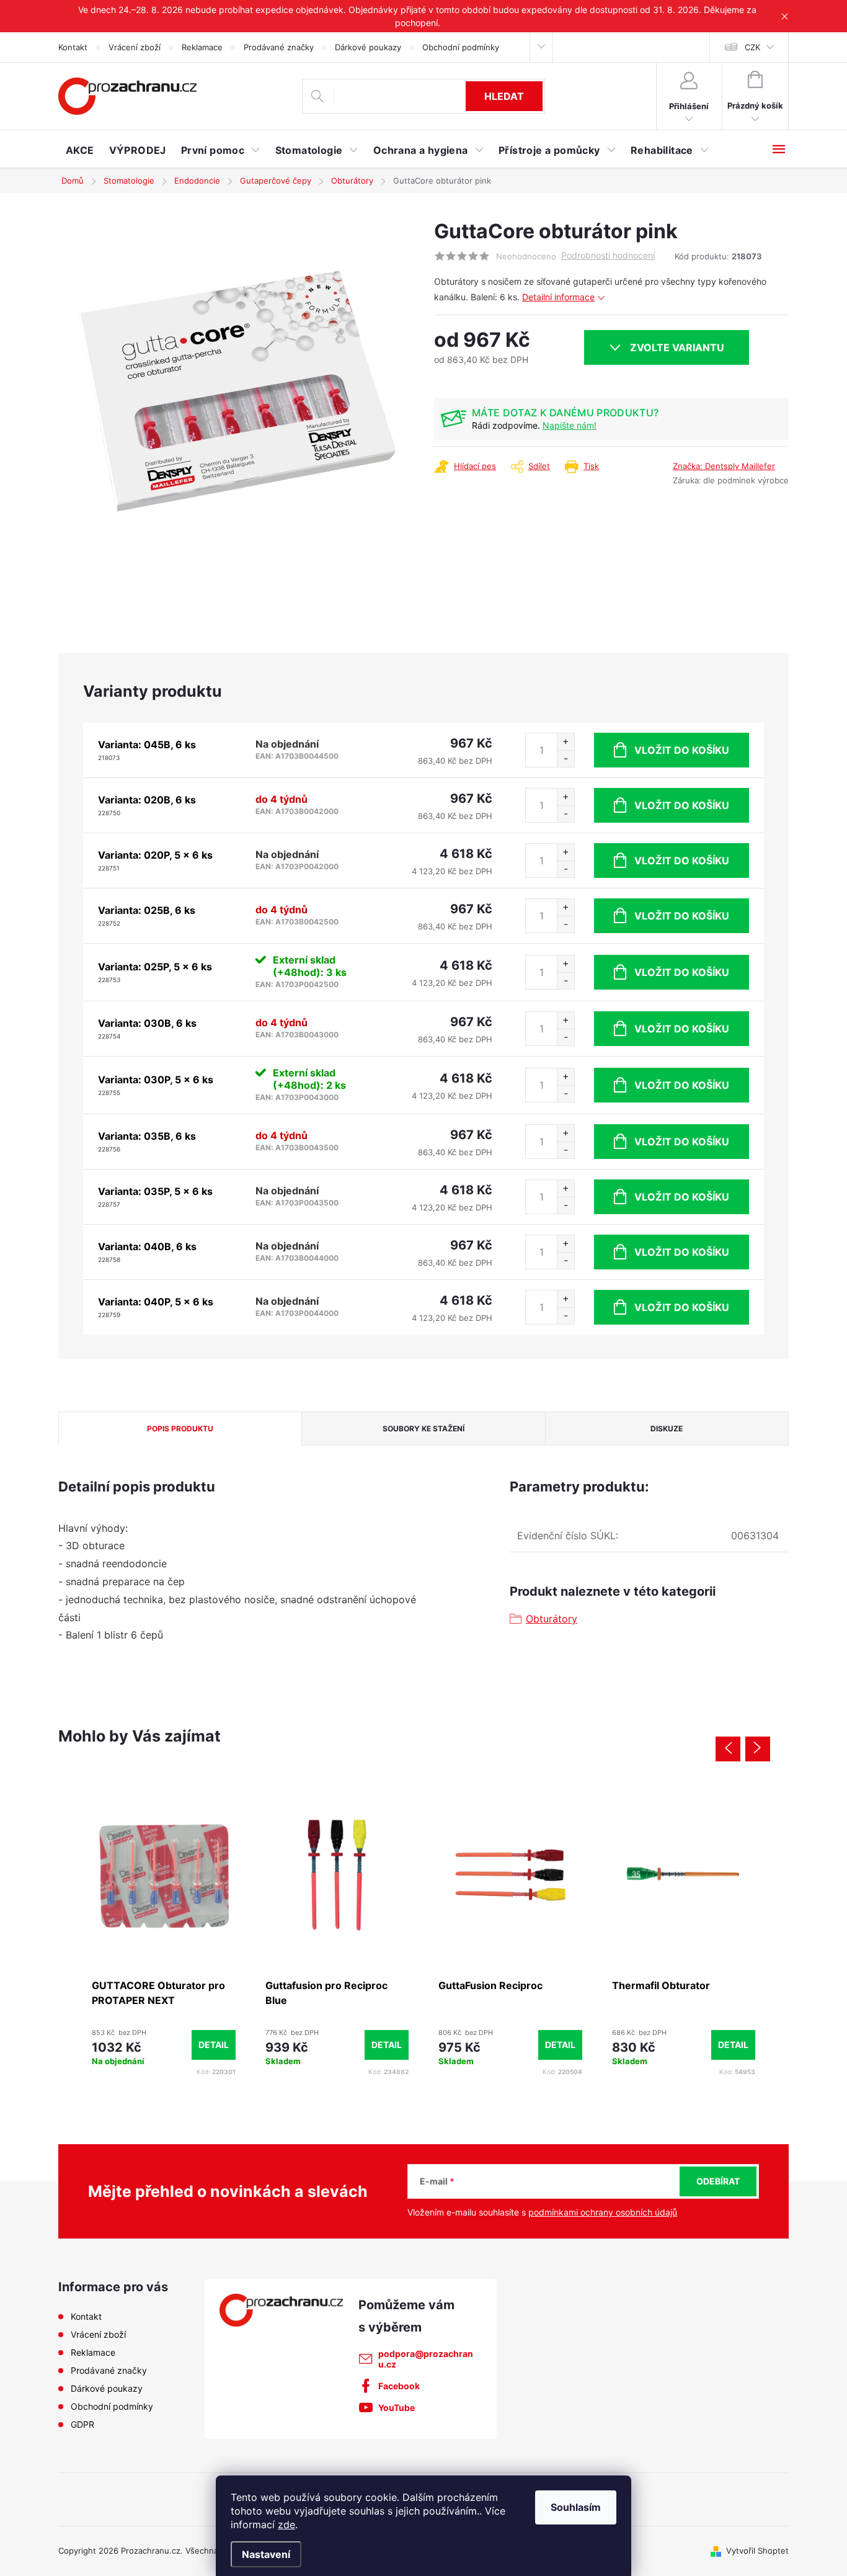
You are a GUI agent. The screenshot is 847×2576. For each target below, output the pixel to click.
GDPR (82, 2424)
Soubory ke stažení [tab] (423, 1429)
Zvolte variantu (677, 347)
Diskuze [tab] (667, 1429)
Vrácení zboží (135, 47)
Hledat (504, 96)
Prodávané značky (279, 47)
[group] (164, 1933)
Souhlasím (576, 2507)
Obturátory (552, 1619)
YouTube (397, 2408)
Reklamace (202, 47)
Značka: (724, 466)
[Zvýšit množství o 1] (565, 742)
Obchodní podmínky (461, 47)
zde (286, 2525)
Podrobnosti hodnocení (608, 256)
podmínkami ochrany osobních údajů (603, 2212)
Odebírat (718, 2181)
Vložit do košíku (682, 750)
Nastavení (266, 2554)
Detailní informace (558, 297)
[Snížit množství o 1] (565, 758)
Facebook (399, 2386)
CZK (752, 47)
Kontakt (73, 47)
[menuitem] (80, 150)
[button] (164, 2045)
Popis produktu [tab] (180, 1429)
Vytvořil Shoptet (757, 2551)
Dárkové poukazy (368, 47)
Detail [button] (214, 2045)
